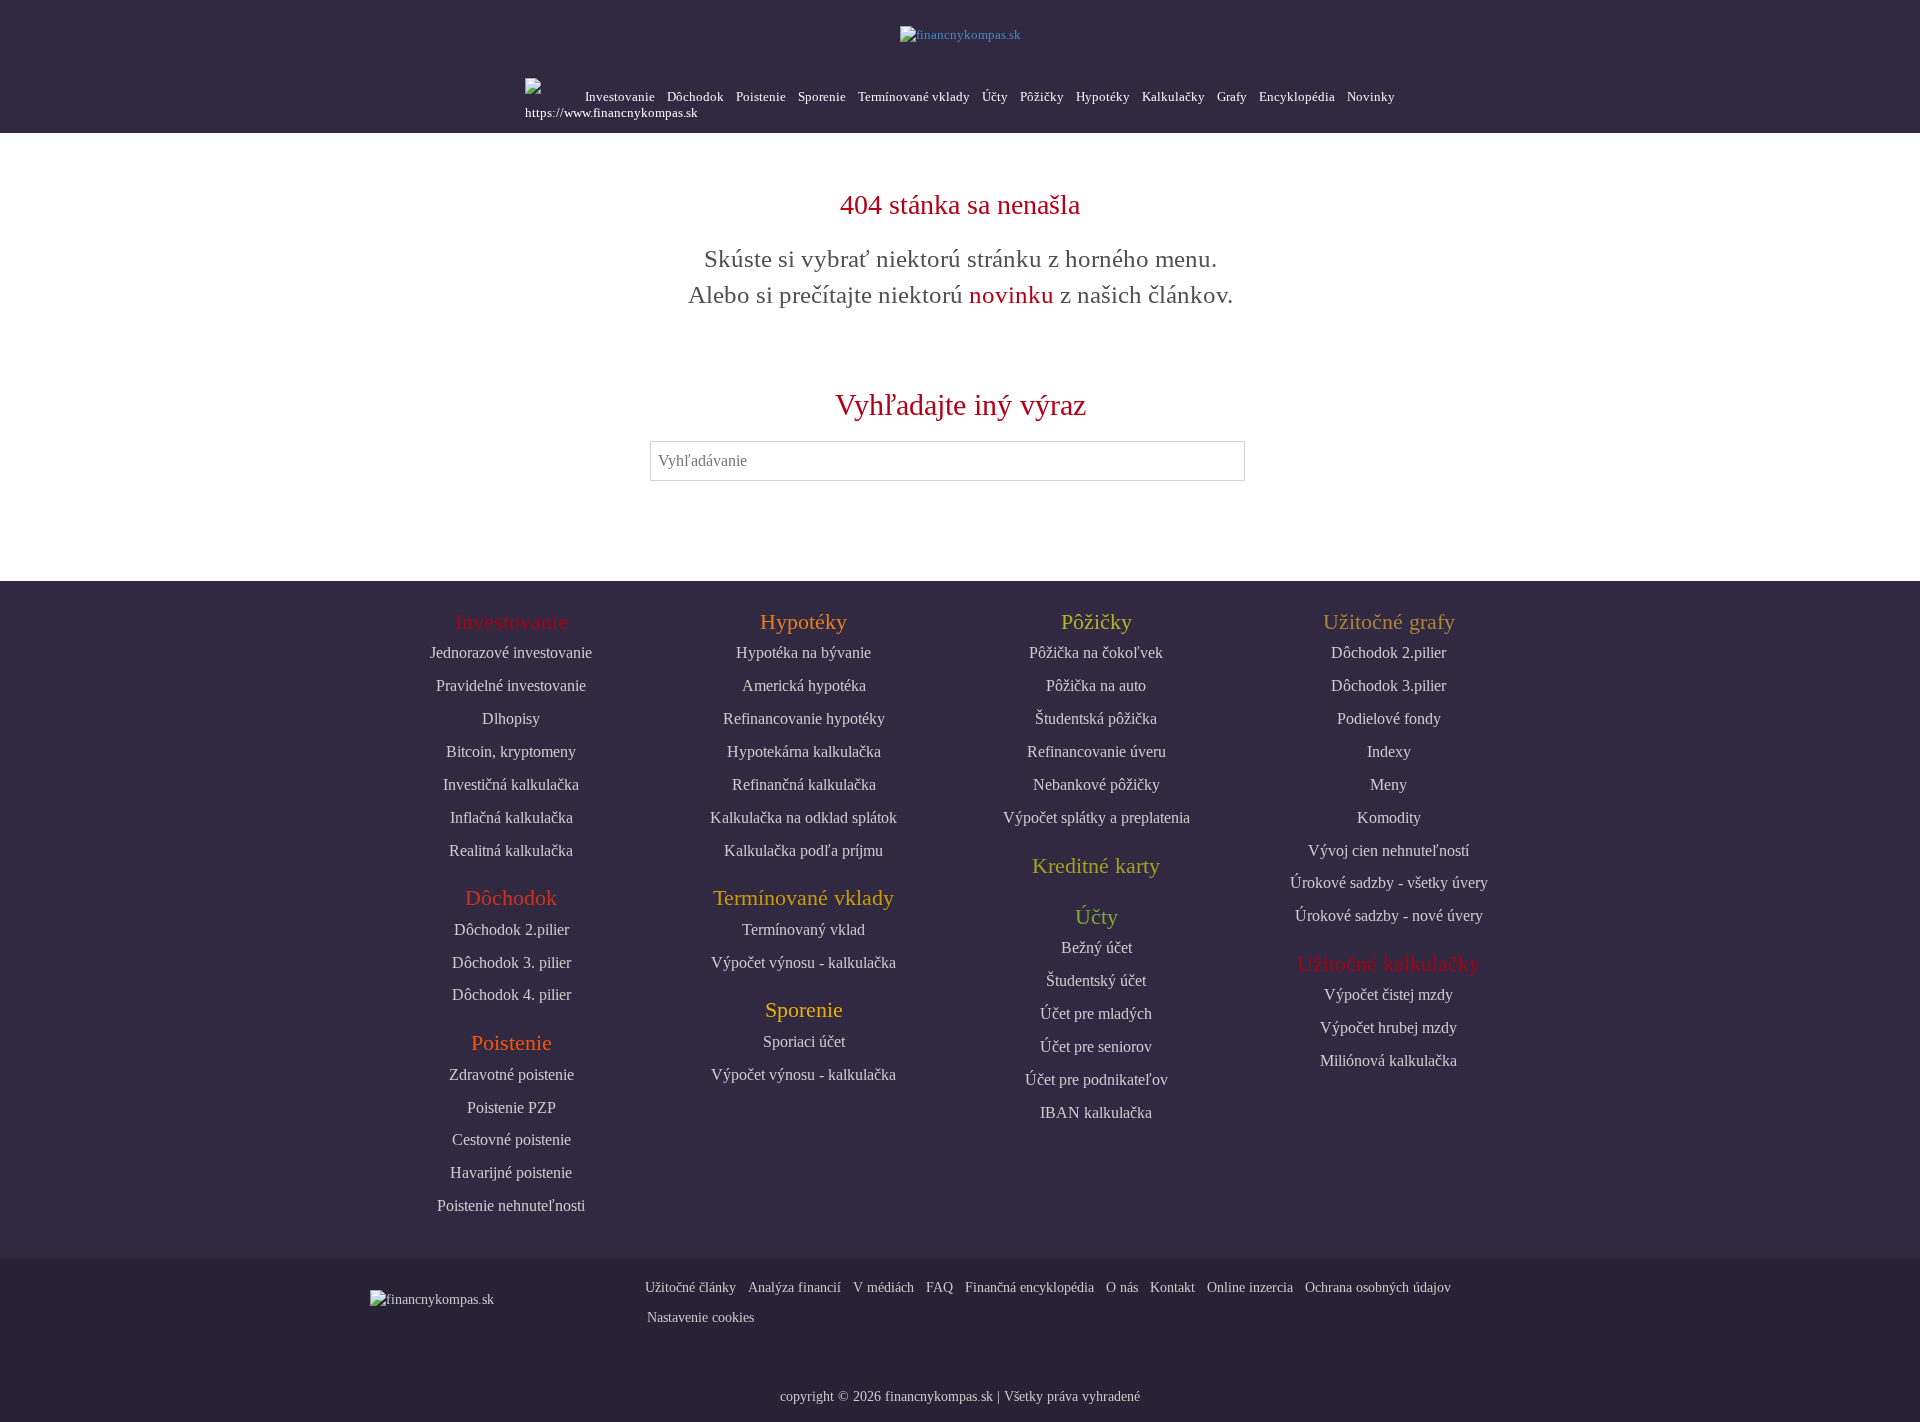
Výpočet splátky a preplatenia (1096, 817)
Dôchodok (695, 96)
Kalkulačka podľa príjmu (803, 850)
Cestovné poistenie (511, 1139)
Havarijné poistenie (511, 1172)
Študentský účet (1096, 980)
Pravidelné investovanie (511, 685)
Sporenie (822, 96)
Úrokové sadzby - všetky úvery (1389, 882)
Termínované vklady (914, 96)
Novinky (1371, 96)
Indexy (1389, 751)
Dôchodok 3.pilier (1388, 685)
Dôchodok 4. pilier (511, 994)
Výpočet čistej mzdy (1388, 994)
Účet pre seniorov (1096, 1046)
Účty (995, 96)
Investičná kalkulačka (511, 784)
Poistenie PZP (511, 1107)
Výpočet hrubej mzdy (1388, 1027)
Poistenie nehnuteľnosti (511, 1205)
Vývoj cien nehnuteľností (1388, 850)
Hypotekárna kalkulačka (804, 751)
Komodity (1389, 817)
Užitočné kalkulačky (1388, 963)
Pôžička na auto (1096, 685)
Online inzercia (1250, 1287)
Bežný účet (1096, 947)
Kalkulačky (1173, 96)
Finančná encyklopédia (1029, 1287)
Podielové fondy (1389, 718)
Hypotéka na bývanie (803, 652)
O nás (1122, 1287)
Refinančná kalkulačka (804, 784)
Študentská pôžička (1096, 718)
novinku (1011, 294)
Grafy (1232, 96)
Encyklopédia (1297, 96)
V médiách (883, 1287)
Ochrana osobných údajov (1378, 1287)
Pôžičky (1042, 96)
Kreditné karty (1096, 865)
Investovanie (620, 96)
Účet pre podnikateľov (1096, 1079)
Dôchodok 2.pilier (511, 929)
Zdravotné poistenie (511, 1074)
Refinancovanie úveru (1096, 751)
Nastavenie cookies (700, 1317)
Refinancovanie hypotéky (804, 718)
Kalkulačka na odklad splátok (803, 817)
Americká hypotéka (804, 685)
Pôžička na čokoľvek (1096, 652)
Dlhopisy (511, 718)
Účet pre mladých (1096, 1013)
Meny (1388, 784)
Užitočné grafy (1389, 621)
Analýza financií (794, 1287)
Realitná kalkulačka (511, 850)
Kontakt (1172, 1287)
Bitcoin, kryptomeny (511, 751)
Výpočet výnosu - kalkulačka (803, 962)
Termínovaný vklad (803, 929)
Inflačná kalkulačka (511, 817)
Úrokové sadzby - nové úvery (1389, 915)
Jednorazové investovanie (511, 652)
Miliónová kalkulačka (1388, 1060)
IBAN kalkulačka (1096, 1112)
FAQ (939, 1287)
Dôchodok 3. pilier (511, 962)
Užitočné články (690, 1287)
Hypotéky (1103, 96)
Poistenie (761, 96)
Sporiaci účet (804, 1041)
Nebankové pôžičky (1096, 784)
